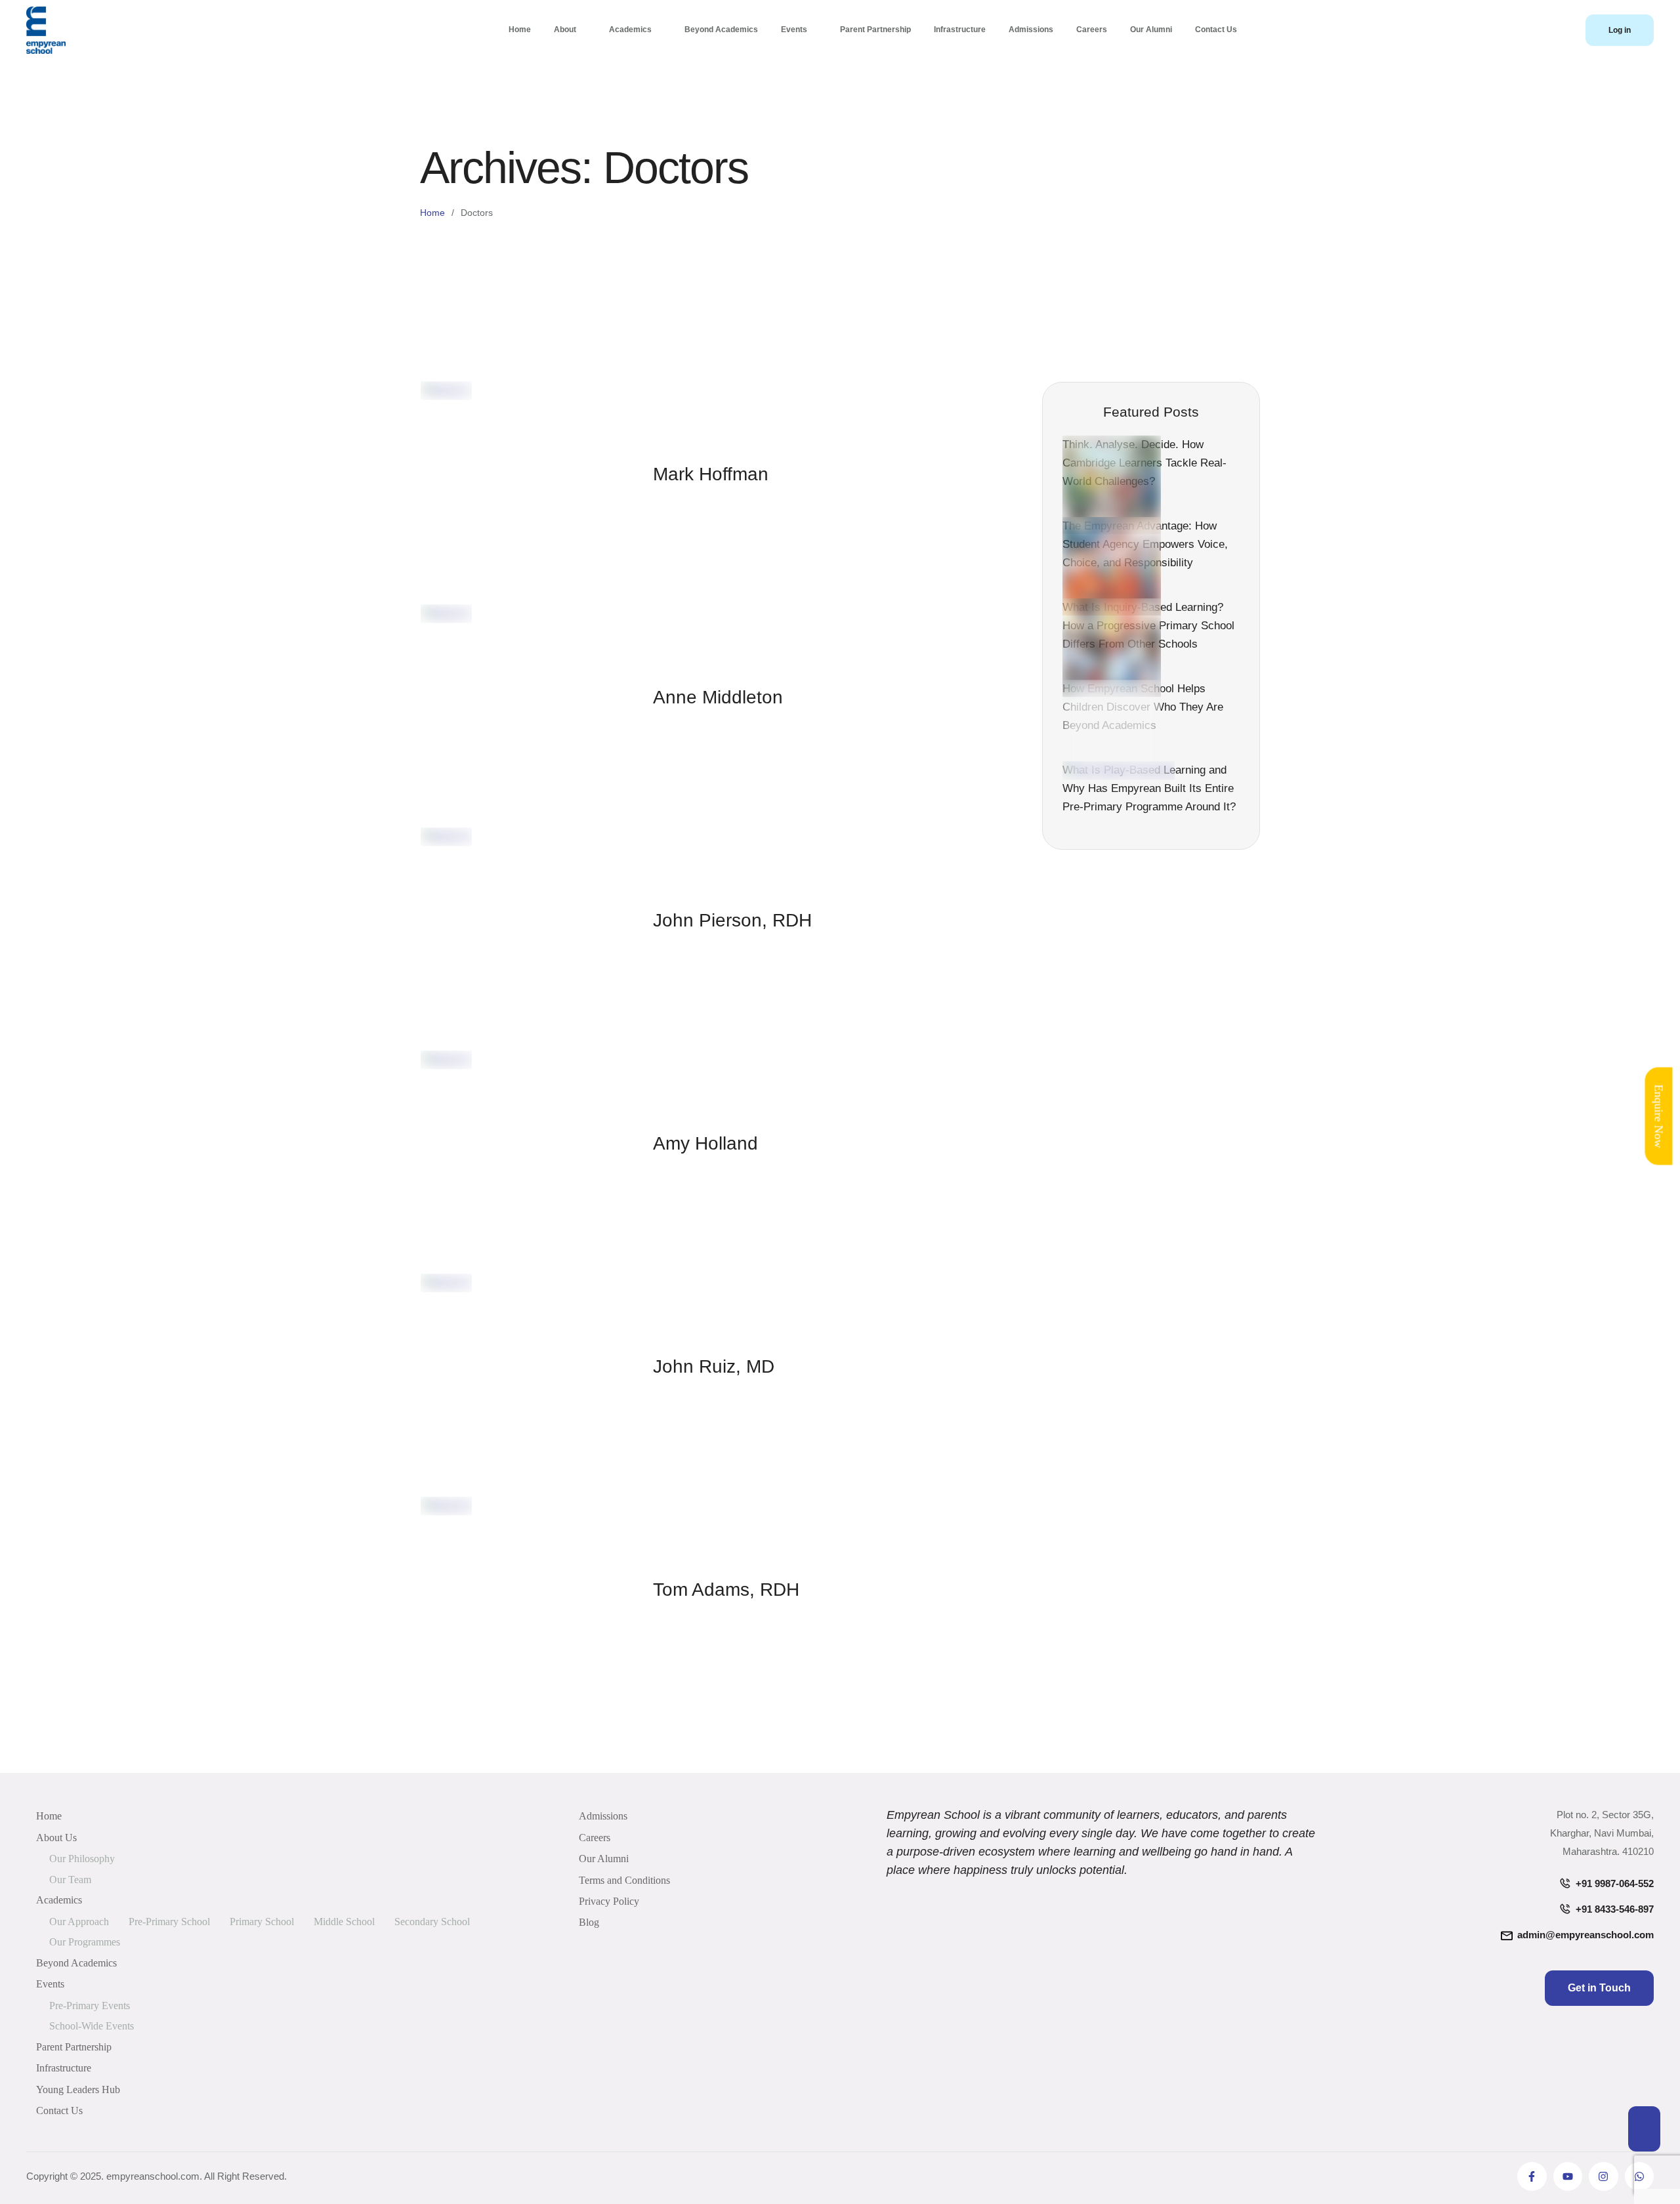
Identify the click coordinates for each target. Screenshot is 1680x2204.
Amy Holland (705, 1143)
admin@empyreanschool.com (1585, 1935)
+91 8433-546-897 (1615, 1909)
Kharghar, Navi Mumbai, (1602, 1833)
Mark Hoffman (711, 474)
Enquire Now (1659, 1115)
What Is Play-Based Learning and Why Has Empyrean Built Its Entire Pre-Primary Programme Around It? (1149, 788)
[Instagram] (1603, 2176)
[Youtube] (1568, 2176)
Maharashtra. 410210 (1608, 1851)
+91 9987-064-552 (1615, 1883)
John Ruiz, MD (714, 1366)
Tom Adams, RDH (726, 1590)
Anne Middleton (718, 697)
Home (432, 213)
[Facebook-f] (1532, 2176)
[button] (1620, 30)
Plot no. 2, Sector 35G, (1605, 1815)
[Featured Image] (446, 390)
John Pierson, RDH (732, 920)
